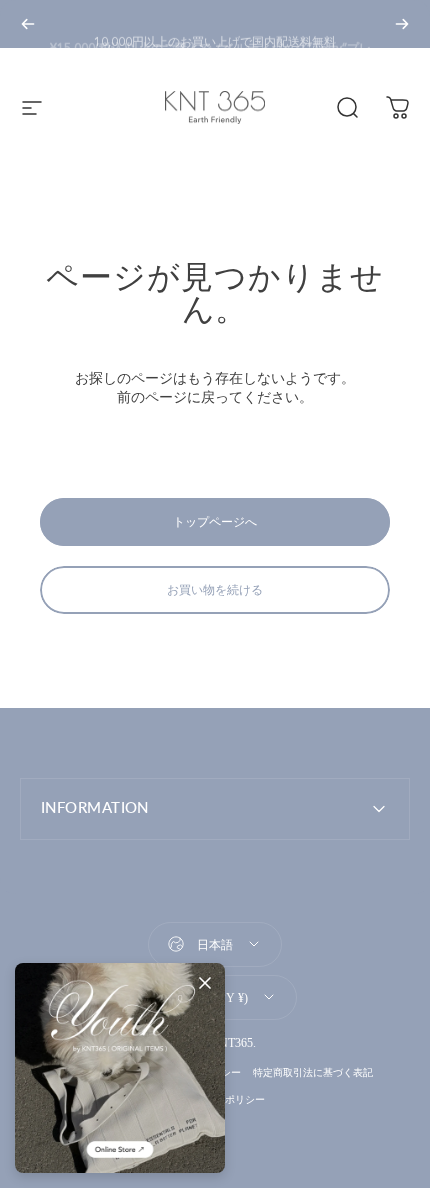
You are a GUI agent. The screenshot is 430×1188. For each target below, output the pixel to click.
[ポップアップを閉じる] (205, 983)
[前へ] (28, 24)
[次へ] (402, 24)
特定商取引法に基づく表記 (313, 1072)
